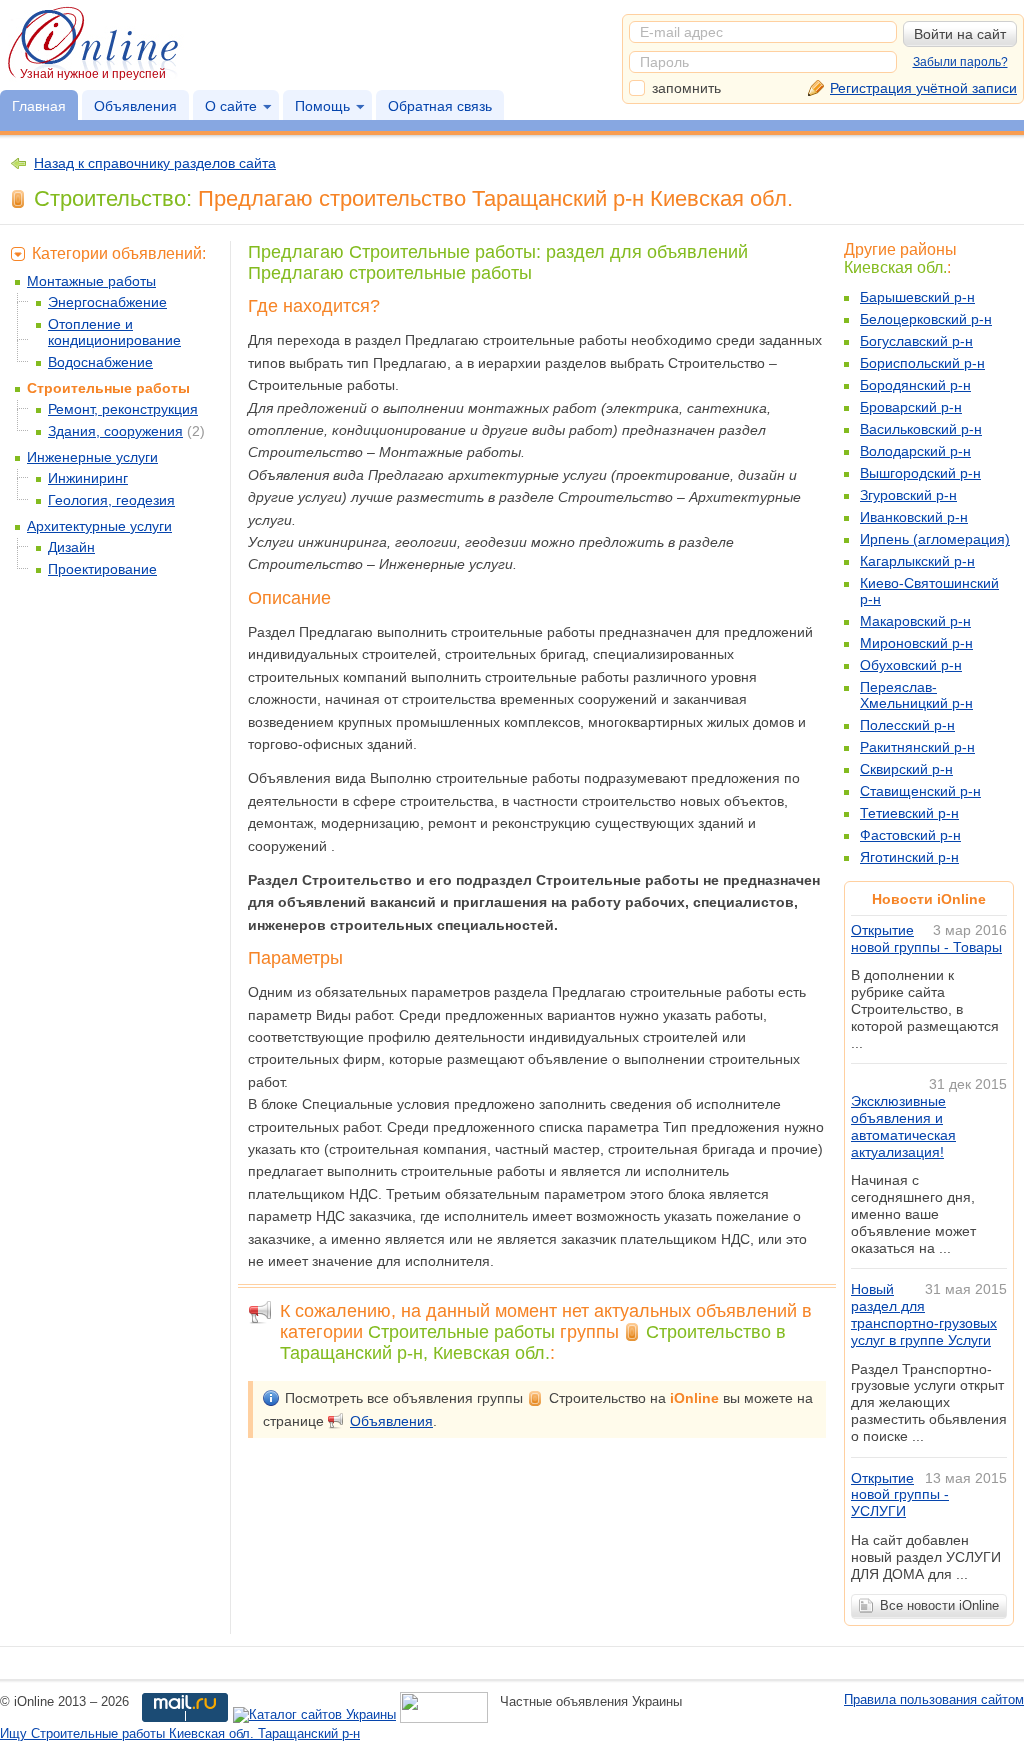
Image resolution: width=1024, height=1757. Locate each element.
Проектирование (102, 569)
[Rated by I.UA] (444, 1715)
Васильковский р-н (921, 429)
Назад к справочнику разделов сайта (155, 163)
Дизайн (71, 547)
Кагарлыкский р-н (917, 561)
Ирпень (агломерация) (935, 539)
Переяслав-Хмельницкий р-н (916, 695)
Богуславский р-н (916, 341)
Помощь (322, 106)
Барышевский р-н (917, 297)
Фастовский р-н (910, 835)
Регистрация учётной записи (923, 88)
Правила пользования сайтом (934, 1699)
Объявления (135, 106)
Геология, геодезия (111, 500)
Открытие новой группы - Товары (926, 938)
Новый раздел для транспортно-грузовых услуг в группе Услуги (924, 1314)
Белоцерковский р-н (926, 319)
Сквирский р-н (906, 769)
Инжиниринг (88, 478)
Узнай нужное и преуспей (93, 74)
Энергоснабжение (107, 302)
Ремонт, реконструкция (123, 409)
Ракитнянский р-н (917, 747)
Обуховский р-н (911, 665)
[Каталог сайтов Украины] (314, 1715)
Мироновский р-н (916, 643)
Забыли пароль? (960, 62)
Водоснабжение (100, 362)
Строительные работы (108, 388)
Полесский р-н (907, 725)
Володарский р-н (915, 451)
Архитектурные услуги (99, 526)
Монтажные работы (91, 281)
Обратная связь (440, 106)
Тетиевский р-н (909, 813)
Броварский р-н (911, 407)
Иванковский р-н (914, 517)
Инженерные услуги (92, 457)
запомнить (686, 88)
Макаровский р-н (915, 621)
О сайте (231, 106)
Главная (39, 106)
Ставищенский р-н (920, 791)
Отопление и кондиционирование (114, 332)
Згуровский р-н (908, 495)
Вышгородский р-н (920, 473)
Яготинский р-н (909, 857)
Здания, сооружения (115, 431)
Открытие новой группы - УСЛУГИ (900, 1495)
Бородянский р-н (915, 385)
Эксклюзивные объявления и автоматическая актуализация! (903, 1126)
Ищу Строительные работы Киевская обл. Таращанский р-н (180, 1733)
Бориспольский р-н (922, 363)
